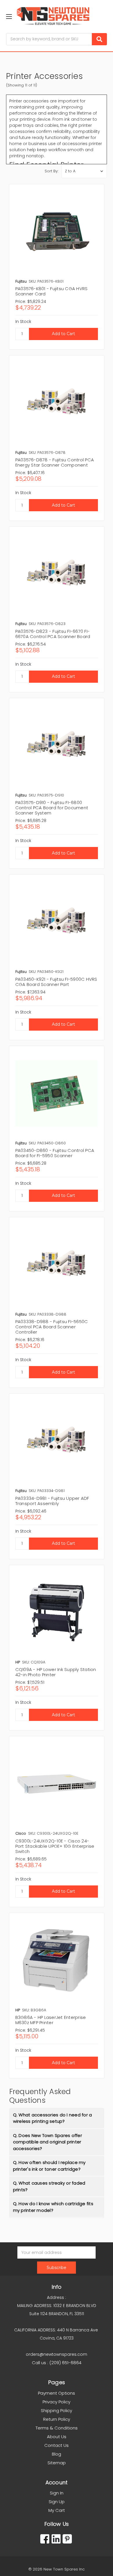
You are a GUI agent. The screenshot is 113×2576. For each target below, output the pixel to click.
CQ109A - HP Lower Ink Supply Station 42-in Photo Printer (56, 1672)
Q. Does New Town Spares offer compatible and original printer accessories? (48, 2142)
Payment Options (57, 2393)
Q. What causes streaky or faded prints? (49, 2186)
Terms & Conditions (57, 2428)
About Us (57, 2437)
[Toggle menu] (9, 16)
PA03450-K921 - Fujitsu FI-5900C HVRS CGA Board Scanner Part (56, 982)
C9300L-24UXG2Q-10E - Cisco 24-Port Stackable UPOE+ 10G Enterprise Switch (55, 1846)
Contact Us (57, 2445)
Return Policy (57, 2419)
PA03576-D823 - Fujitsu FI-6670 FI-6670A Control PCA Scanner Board (53, 634)
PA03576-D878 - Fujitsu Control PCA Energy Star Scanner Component (55, 462)
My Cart (57, 2510)
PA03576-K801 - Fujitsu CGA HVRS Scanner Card (52, 291)
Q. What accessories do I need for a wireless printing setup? (53, 2118)
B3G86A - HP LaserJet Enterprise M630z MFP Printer (51, 2020)
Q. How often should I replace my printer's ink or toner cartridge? (49, 2166)
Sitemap (57, 2463)
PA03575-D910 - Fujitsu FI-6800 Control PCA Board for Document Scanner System (52, 808)
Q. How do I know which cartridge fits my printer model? (53, 2207)
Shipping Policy (57, 2410)
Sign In (57, 2493)
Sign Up (57, 2502)
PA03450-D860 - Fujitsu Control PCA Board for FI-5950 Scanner (55, 1153)
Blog (57, 2454)
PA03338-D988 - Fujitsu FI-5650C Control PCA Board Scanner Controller (52, 1327)
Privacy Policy (57, 2402)
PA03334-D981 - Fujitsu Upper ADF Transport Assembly (52, 1501)
